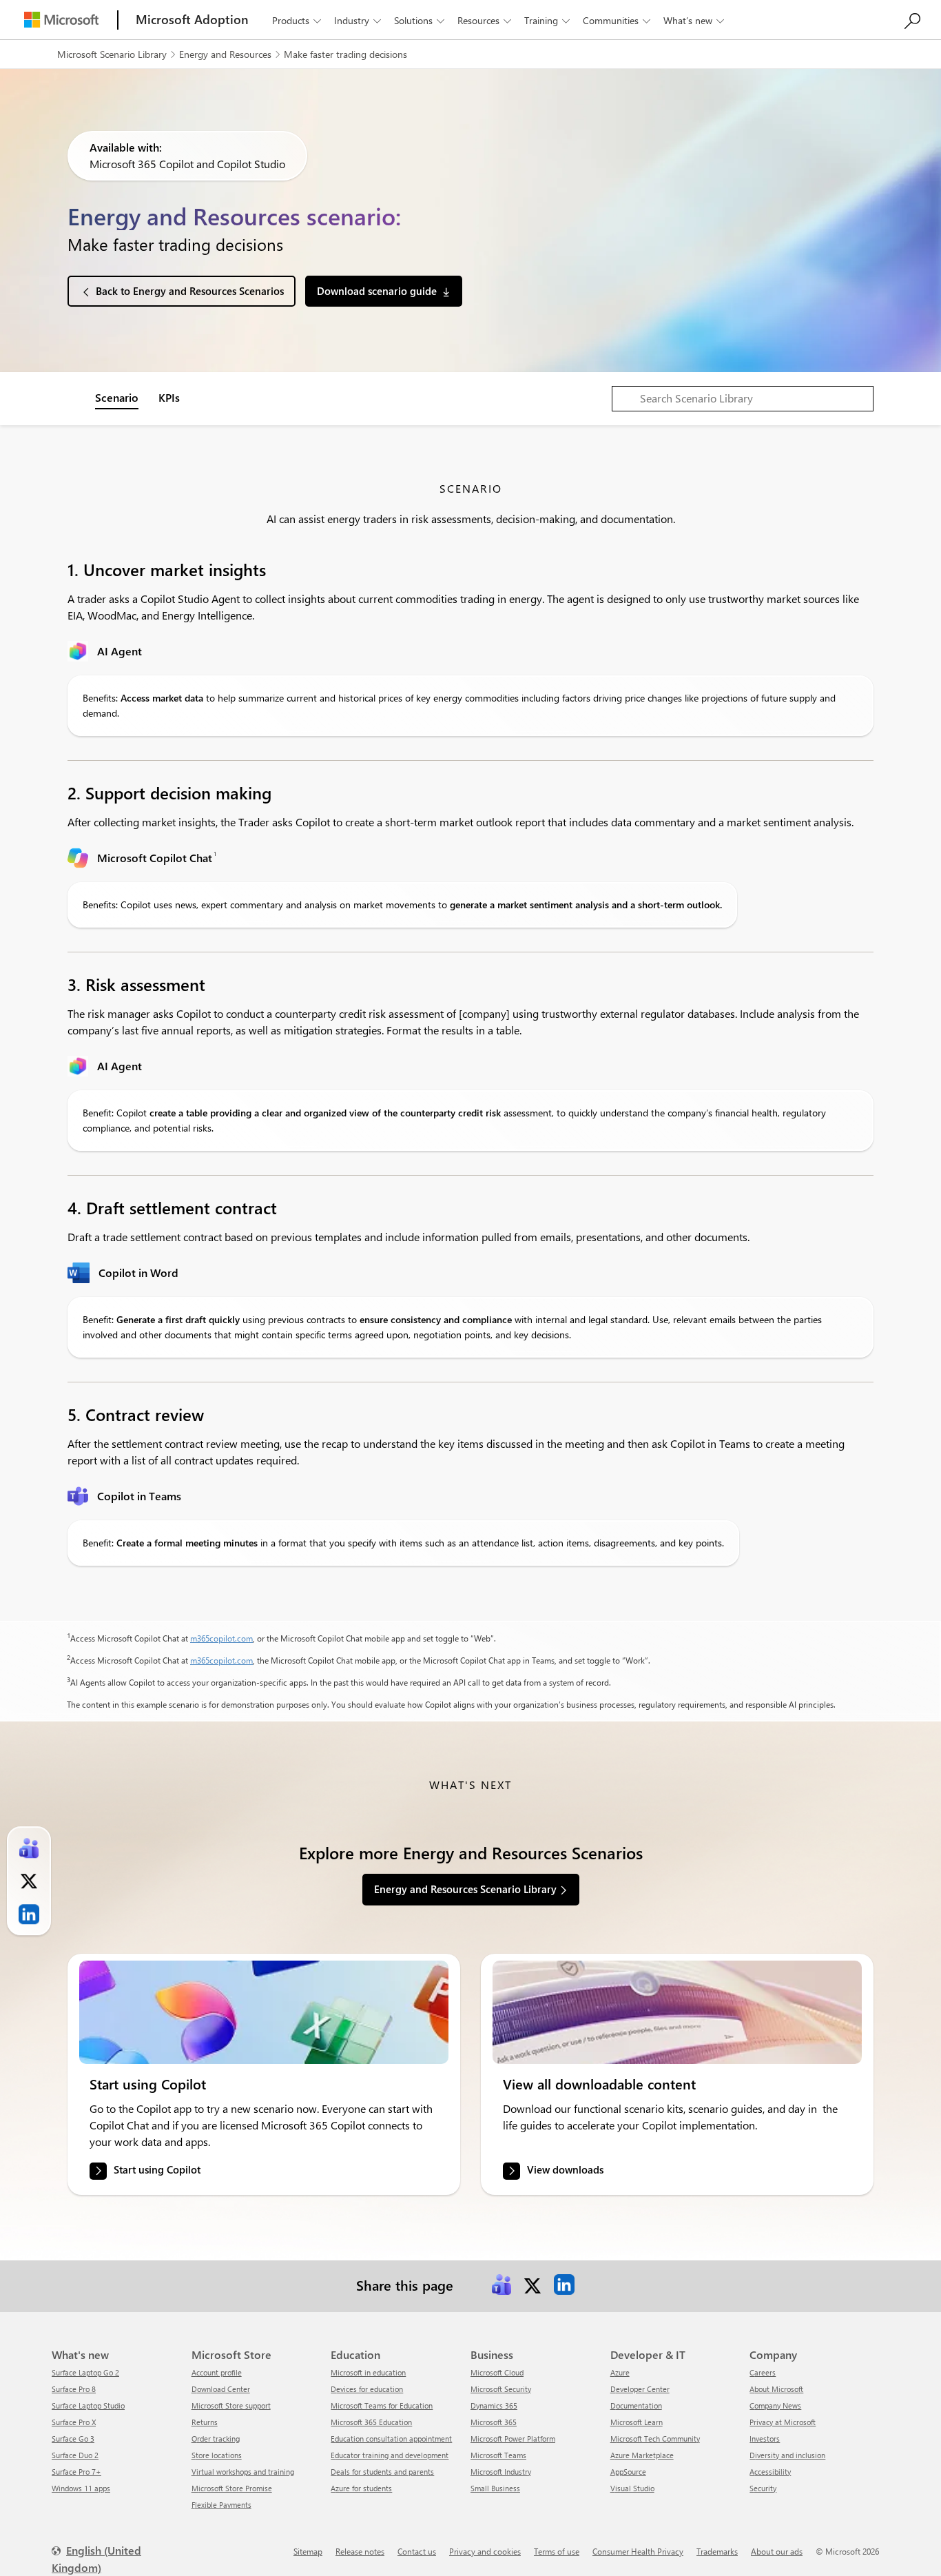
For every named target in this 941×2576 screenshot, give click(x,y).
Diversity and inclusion (787, 2455)
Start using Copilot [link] (157, 2169)
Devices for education (367, 2389)
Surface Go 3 (73, 2439)
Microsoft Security (501, 2389)
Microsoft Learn (637, 2422)
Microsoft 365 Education (371, 2422)
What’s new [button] (694, 20)
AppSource (628, 2472)
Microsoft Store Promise (232, 2488)
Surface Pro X (74, 2422)
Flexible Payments (221, 2505)
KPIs (169, 397)
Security (763, 2488)
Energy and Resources (225, 54)
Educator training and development (390, 2455)
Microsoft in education (368, 2372)
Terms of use (557, 2551)
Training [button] (547, 20)
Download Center (221, 2389)
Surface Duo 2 (75, 2455)
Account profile (217, 2372)
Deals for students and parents (382, 2472)
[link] (264, 2012)
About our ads (777, 2551)
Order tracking (216, 2439)
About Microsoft (776, 2389)
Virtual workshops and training (243, 2472)
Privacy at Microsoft (783, 2422)
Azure (620, 2372)
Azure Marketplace (642, 2455)
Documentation (636, 2405)
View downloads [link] (565, 2169)
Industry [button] (358, 20)
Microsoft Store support (231, 2405)
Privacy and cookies (485, 2551)
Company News (775, 2405)
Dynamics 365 (494, 2405)
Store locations (217, 2455)
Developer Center (640, 2389)
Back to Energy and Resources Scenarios (190, 291)
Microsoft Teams (498, 2455)
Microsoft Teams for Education (382, 2405)
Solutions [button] (419, 20)
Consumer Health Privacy (638, 2551)
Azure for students (361, 2488)
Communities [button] (617, 20)
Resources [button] (484, 20)
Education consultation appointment (391, 2439)
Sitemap (308, 2551)
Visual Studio (632, 2488)
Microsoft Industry (501, 2472)
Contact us (417, 2551)
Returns (205, 2422)
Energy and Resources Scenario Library (465, 1889)
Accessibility (770, 2472)
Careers (763, 2372)
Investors (765, 2439)
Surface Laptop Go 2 (85, 2372)
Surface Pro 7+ (76, 2472)
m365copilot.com (221, 1638)
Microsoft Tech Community (655, 2439)
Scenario (117, 397)
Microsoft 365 (494, 2422)
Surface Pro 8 (74, 2389)
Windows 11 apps (81, 2488)
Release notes (360, 2551)
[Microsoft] (61, 20)
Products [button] (297, 20)
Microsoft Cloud (497, 2372)
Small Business (495, 2488)
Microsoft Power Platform (513, 2439)
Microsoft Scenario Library (112, 54)
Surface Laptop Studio (88, 2405)
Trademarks (717, 2551)
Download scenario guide (377, 291)
